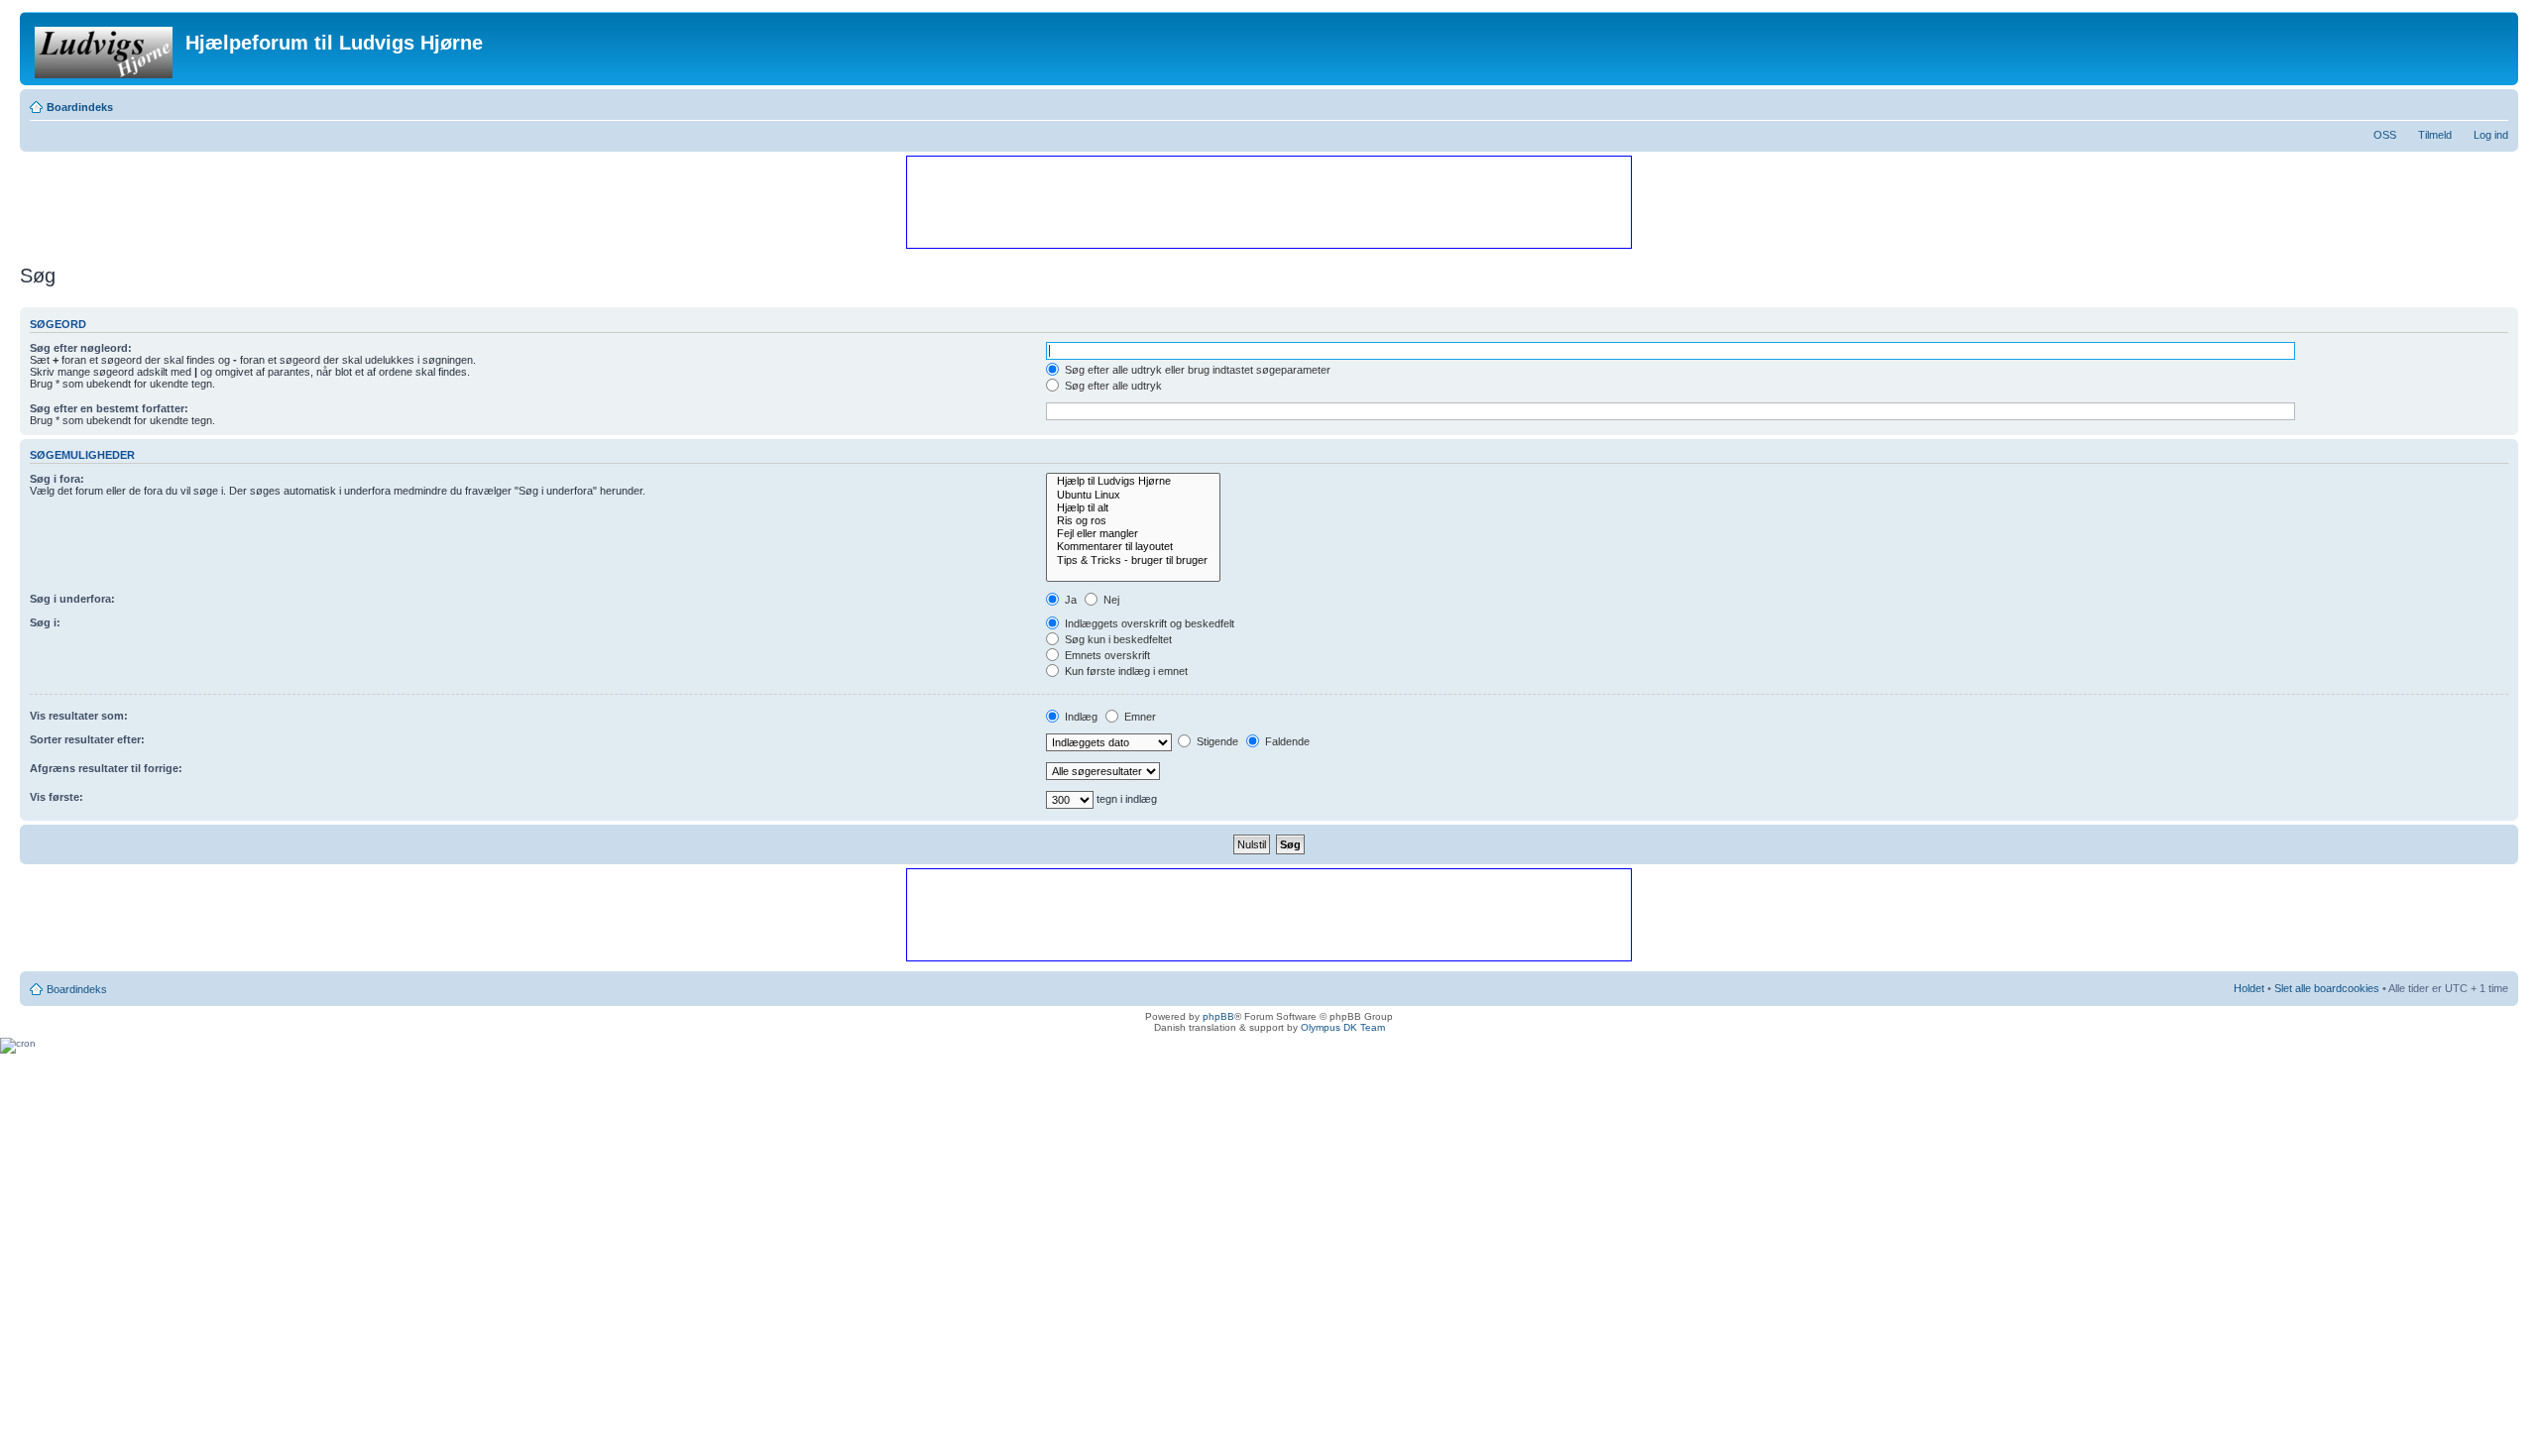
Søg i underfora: (72, 599)
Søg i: (45, 622)
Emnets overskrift (1106, 655)
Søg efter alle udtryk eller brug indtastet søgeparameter (1196, 370)
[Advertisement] (1268, 201)
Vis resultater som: (79, 716)
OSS (2385, 135)
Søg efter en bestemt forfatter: (109, 408)
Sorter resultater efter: (87, 739)
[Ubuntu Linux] (1133, 495)
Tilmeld (2435, 135)
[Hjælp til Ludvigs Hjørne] (1133, 481)
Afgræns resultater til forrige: (106, 768)
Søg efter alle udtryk (1112, 386)
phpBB (1218, 1016)
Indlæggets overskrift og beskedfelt (1148, 623)
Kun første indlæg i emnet (1125, 671)
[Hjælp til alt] (1133, 508)
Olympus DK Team (1343, 1027)
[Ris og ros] (1133, 521)
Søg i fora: (57, 479)
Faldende (1286, 741)
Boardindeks (80, 107)
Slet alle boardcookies (2327, 988)
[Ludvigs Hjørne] (105, 49)
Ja (1069, 600)
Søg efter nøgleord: (81, 348)
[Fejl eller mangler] (1133, 534)
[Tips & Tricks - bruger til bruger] (1133, 560)
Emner (1139, 717)
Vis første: (57, 797)
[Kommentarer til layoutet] (1133, 547)
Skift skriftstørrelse (2494, 103)
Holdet (2249, 988)
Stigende (1216, 741)
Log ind (2491, 135)
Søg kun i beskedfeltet (1117, 639)
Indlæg (1080, 717)
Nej (1110, 600)
